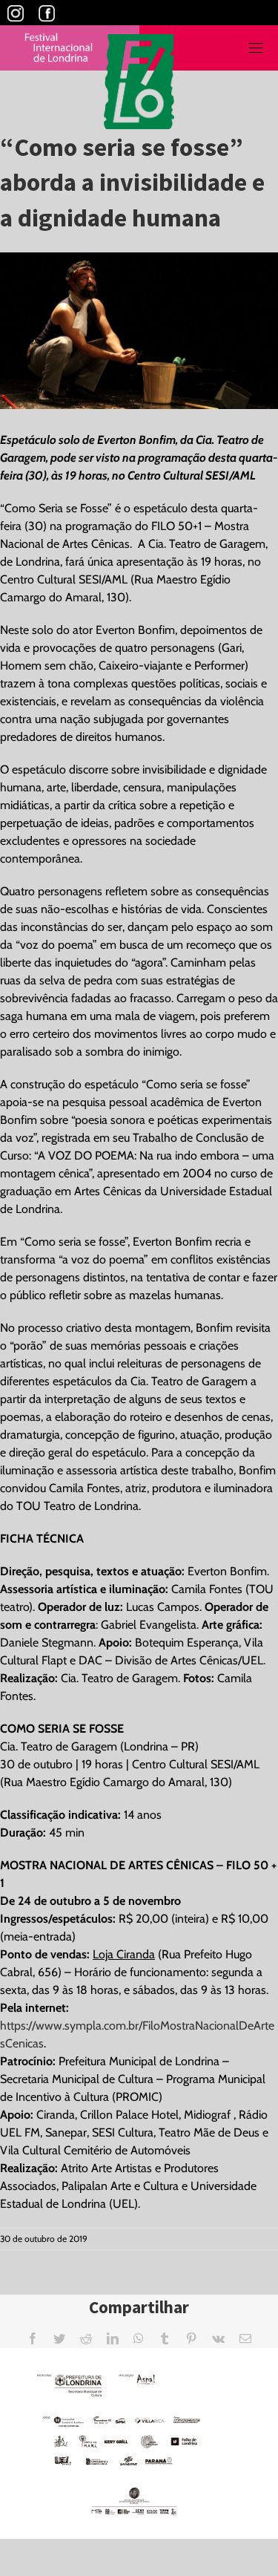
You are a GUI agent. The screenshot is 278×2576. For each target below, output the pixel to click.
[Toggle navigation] (256, 48)
